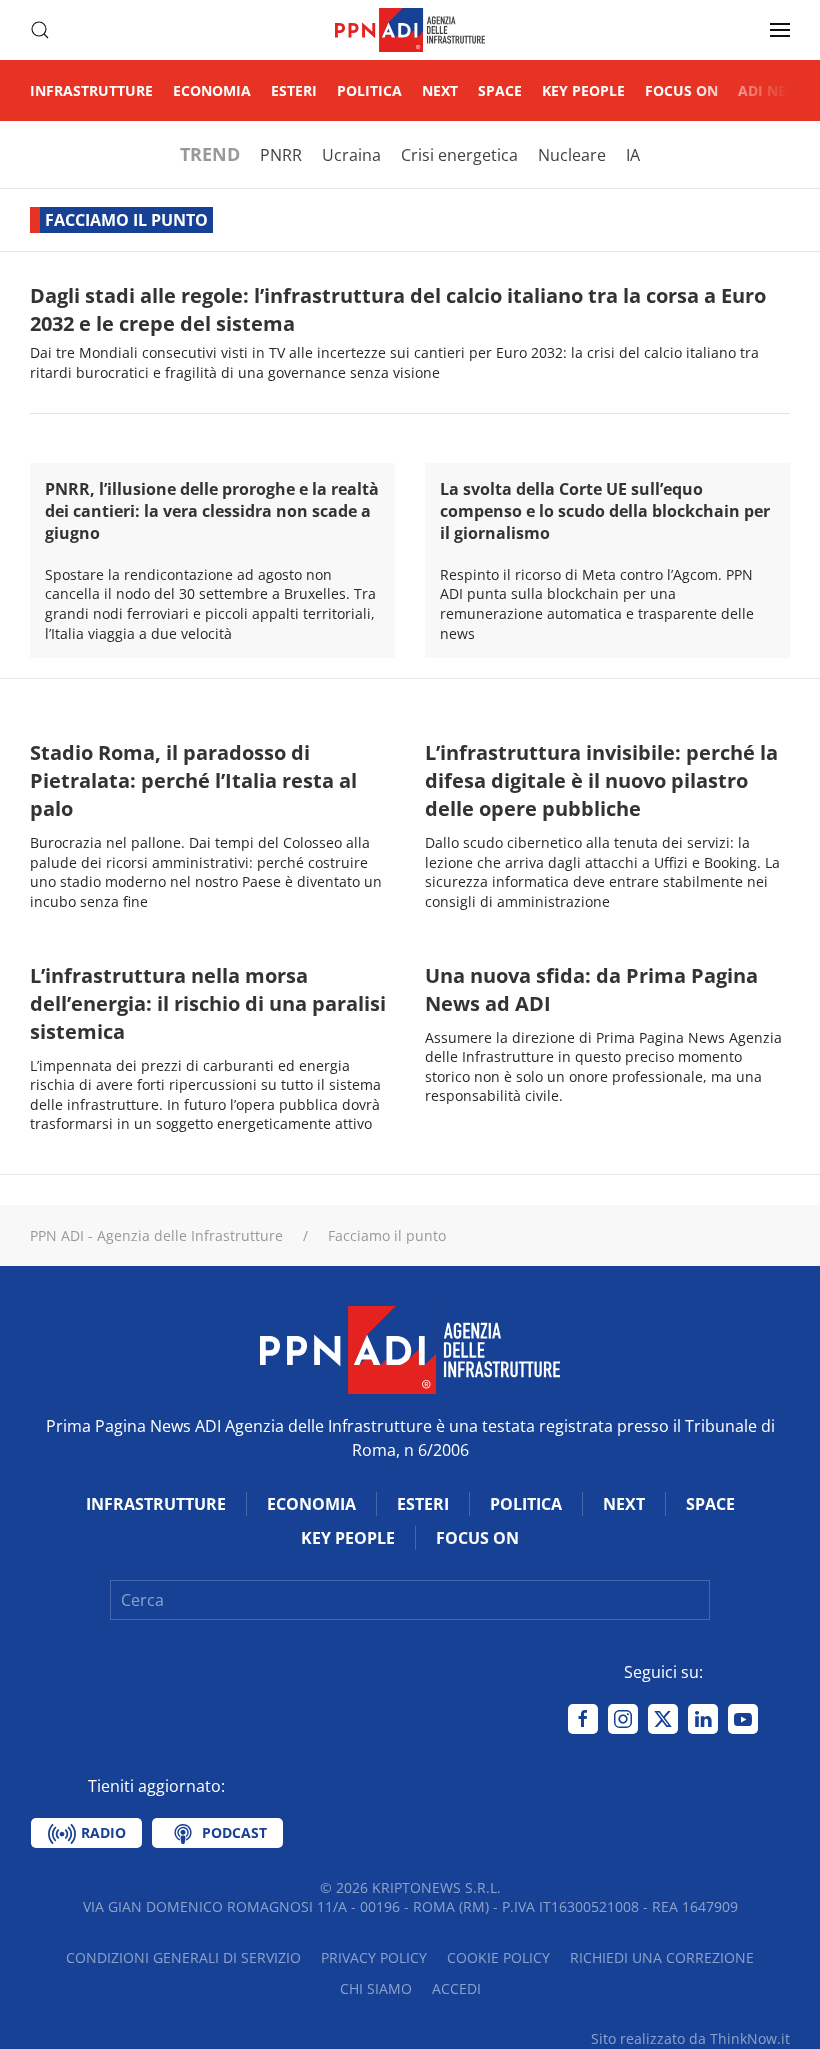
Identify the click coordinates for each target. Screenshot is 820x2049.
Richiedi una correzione (662, 1957)
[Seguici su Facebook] (583, 1719)
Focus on (681, 90)
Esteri (294, 90)
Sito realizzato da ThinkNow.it (690, 2038)
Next (440, 90)
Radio (101, 1832)
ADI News (773, 90)
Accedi (456, 1988)
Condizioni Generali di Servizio (183, 1957)
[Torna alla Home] (410, 30)
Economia (212, 90)
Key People (583, 90)
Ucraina (351, 155)
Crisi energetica (459, 155)
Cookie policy (498, 1957)
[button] (40, 30)
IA (633, 155)
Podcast (232, 1832)
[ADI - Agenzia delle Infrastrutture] (410, 1348)
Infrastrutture (91, 90)
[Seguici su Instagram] (623, 1719)
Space (500, 90)
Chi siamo (376, 1988)
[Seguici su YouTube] (743, 1719)
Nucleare (572, 155)
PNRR (281, 155)
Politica (369, 90)
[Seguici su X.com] (663, 1719)
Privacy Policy (374, 1957)
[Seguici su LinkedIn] (703, 1719)
